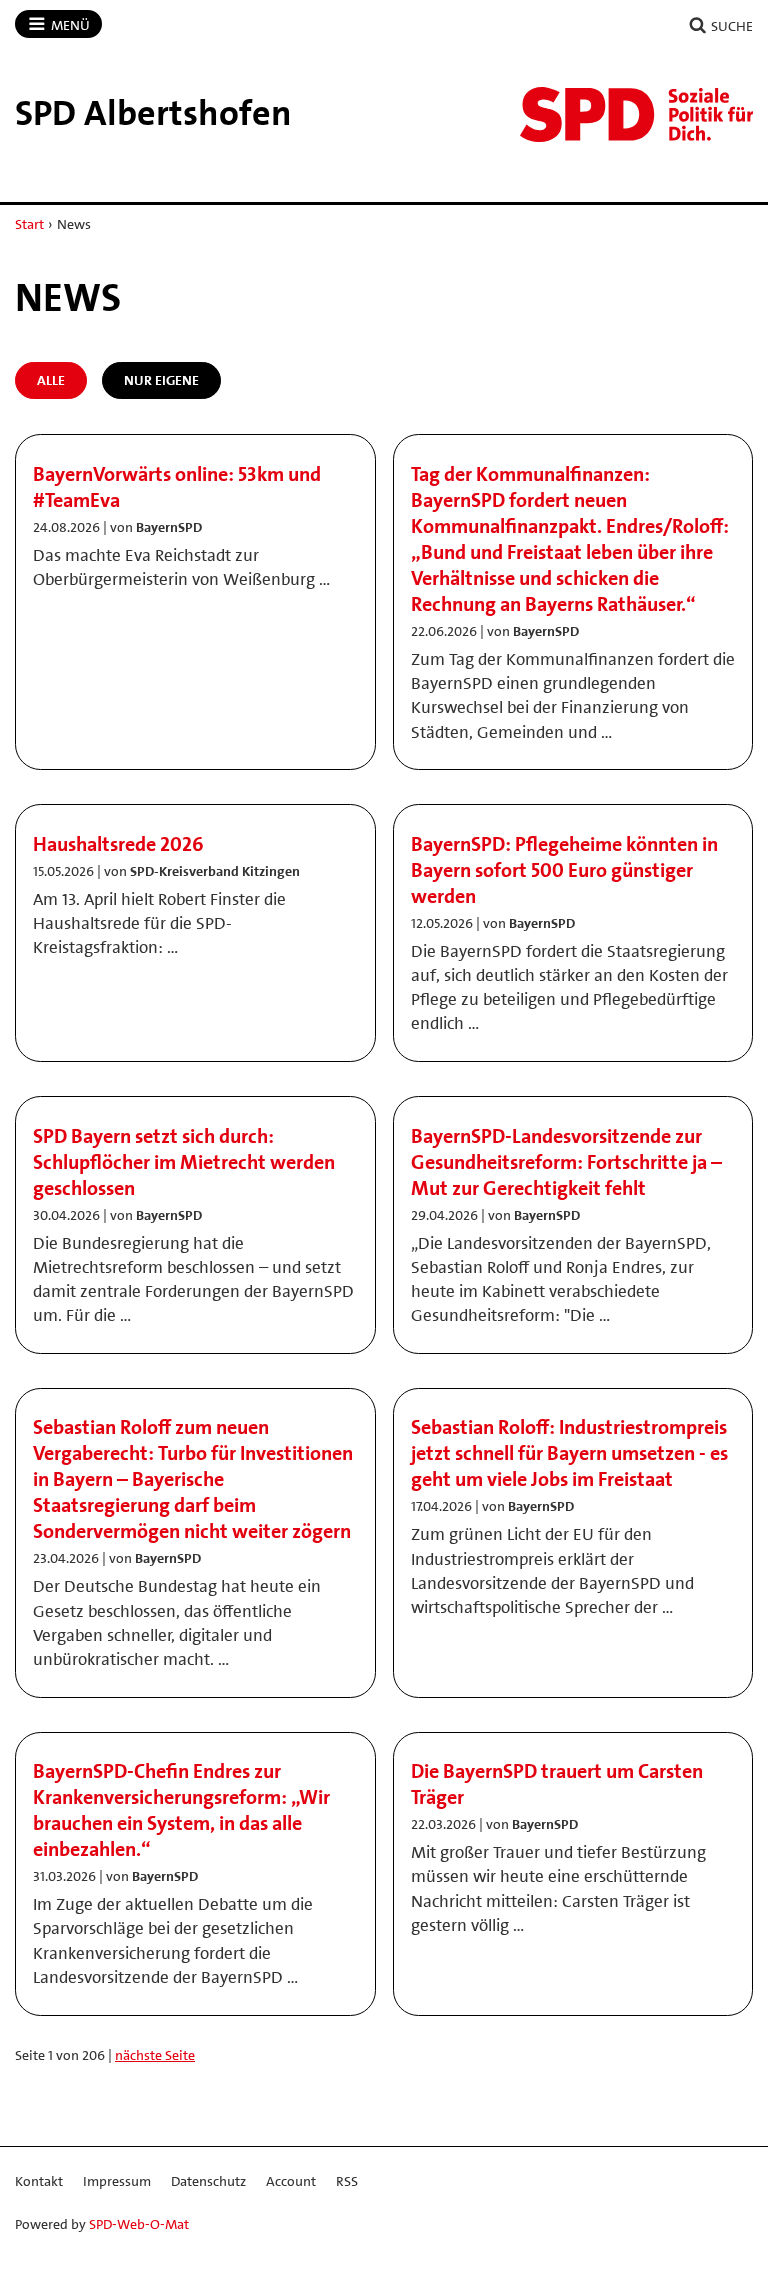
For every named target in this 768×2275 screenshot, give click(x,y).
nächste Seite (155, 2055)
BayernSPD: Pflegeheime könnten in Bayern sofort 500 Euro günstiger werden (564, 870)
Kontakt (39, 2181)
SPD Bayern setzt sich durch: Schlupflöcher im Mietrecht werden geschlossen (184, 1162)
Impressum (117, 2181)
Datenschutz (208, 2181)
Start (29, 224)
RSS (347, 2181)
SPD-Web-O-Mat (139, 2224)
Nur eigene (161, 380)
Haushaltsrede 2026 (118, 844)
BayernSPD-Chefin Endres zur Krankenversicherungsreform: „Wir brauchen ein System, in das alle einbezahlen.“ (181, 1810)
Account (291, 2181)
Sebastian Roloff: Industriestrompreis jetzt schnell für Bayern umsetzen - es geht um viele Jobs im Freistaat (569, 1453)
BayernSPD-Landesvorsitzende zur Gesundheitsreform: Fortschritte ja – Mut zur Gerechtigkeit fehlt (566, 1162)
